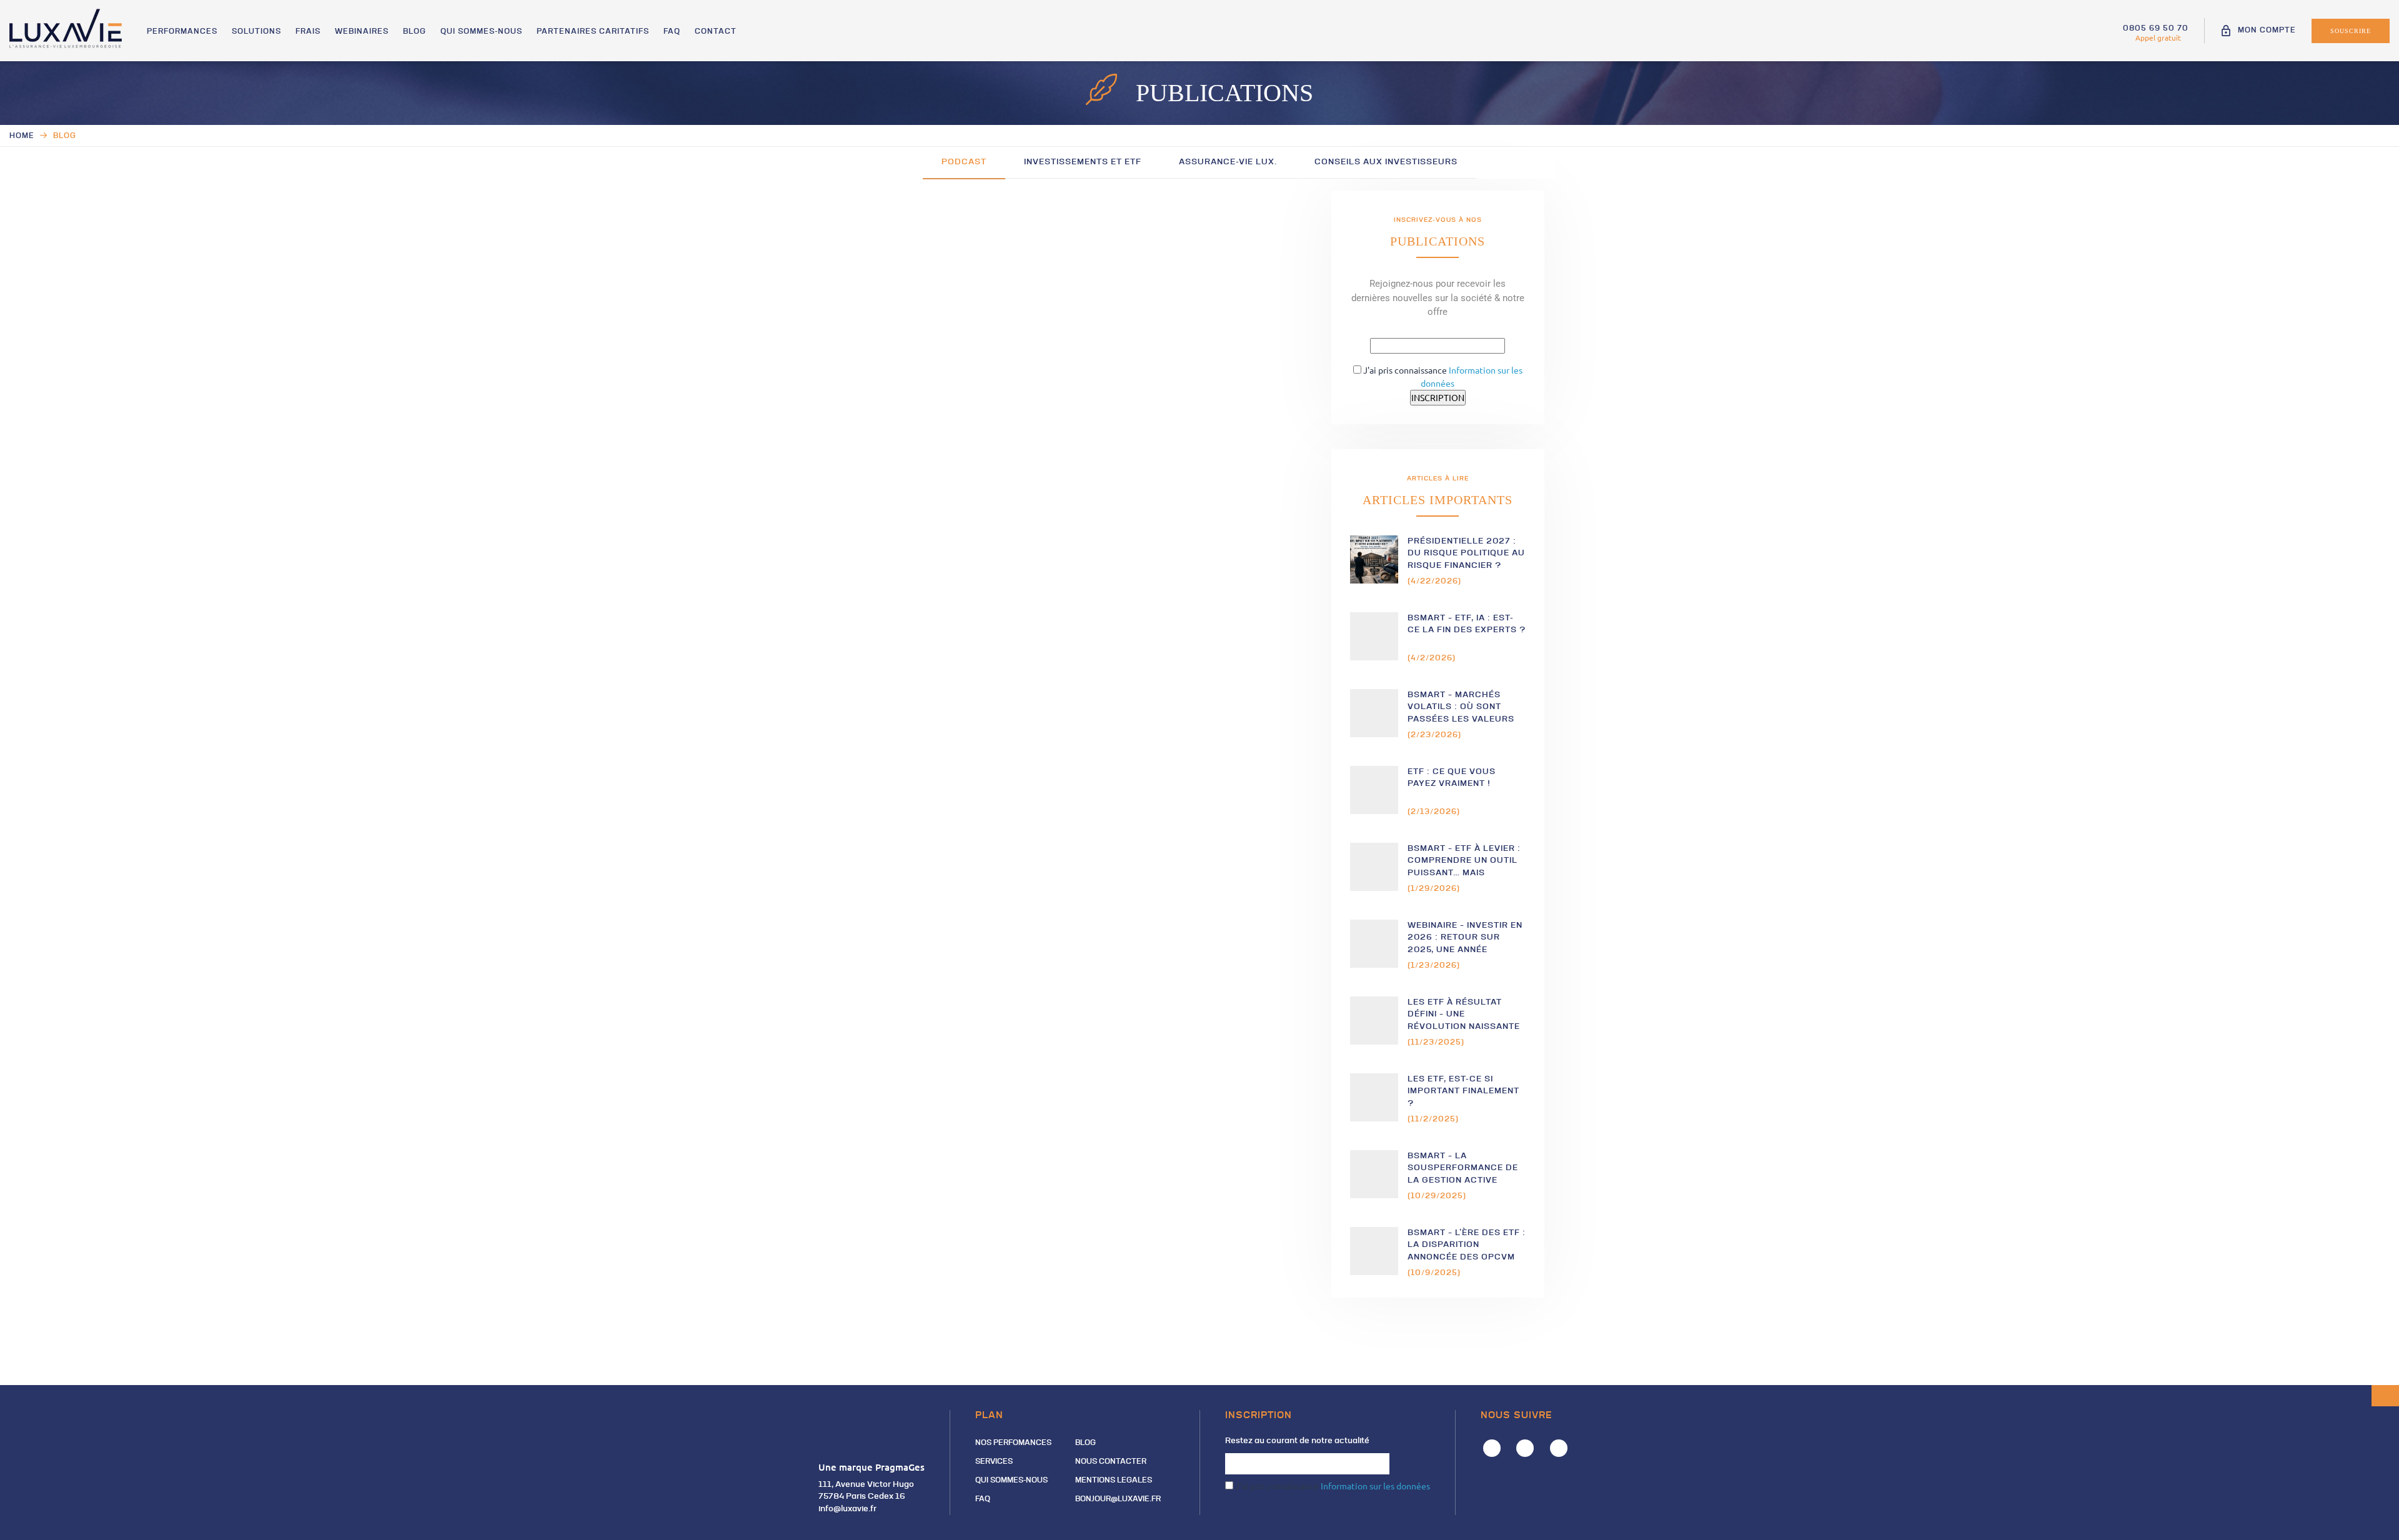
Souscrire (2351, 31)
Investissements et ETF (1083, 162)
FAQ (672, 32)
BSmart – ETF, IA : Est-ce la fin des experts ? (1467, 624)
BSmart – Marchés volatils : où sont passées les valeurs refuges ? (1461, 708)
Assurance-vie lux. (1228, 162)
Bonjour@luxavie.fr (1118, 1499)
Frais (308, 32)
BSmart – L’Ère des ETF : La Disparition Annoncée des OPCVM (1467, 1245)
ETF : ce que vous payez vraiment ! (1452, 778)
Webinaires (362, 32)
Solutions (256, 32)
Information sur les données (1375, 1486)
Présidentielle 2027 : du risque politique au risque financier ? (1466, 554)
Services (994, 1462)
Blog (415, 32)
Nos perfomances (1013, 1443)
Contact (716, 32)
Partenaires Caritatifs (593, 32)
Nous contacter (1111, 1462)
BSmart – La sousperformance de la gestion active (1463, 1168)
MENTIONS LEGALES (1114, 1481)
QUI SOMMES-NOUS (481, 32)
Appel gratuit (2158, 37)
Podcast (964, 162)
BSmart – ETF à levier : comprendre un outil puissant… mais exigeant (1464, 861)
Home (22, 136)
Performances (182, 32)
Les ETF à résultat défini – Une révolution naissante (1464, 1015)
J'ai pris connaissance (1332, 1486)
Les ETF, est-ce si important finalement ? (1463, 1091)
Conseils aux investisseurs (1386, 162)
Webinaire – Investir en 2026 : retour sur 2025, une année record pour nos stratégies (1465, 938)
